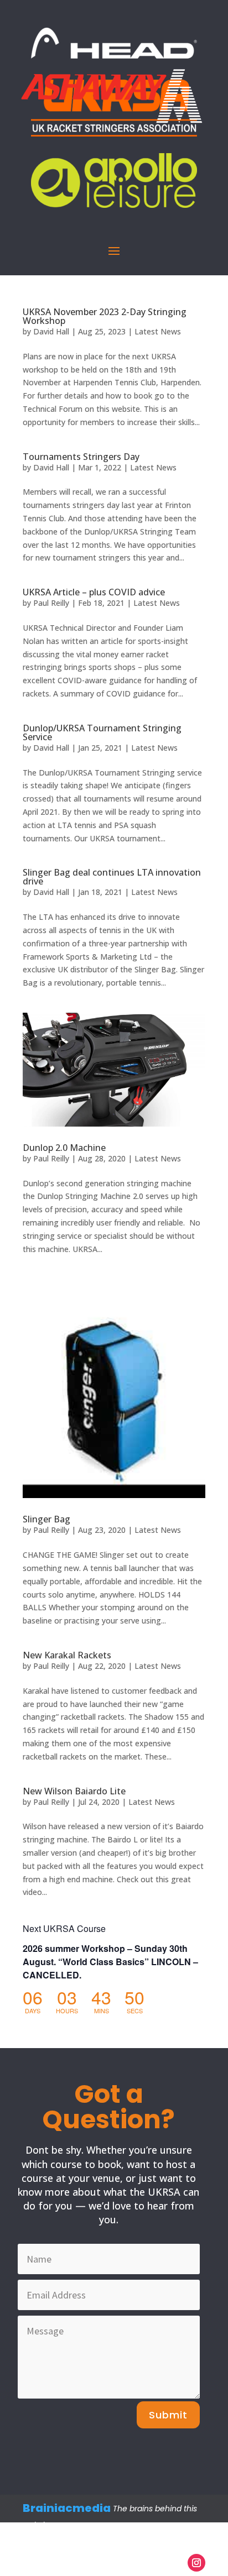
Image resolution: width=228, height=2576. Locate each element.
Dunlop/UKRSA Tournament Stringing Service (102, 732)
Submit (168, 2415)
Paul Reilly (51, 603)
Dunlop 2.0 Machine (64, 1148)
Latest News (158, 331)
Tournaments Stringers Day (81, 457)
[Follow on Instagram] (196, 2563)
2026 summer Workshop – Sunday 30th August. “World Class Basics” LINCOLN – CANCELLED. (110, 1962)
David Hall (51, 331)
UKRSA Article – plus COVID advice (94, 592)
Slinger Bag (46, 1519)
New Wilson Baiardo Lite (74, 1791)
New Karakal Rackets (67, 1655)
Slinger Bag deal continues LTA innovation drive (112, 877)
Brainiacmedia (67, 2508)
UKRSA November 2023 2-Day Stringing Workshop (105, 316)
